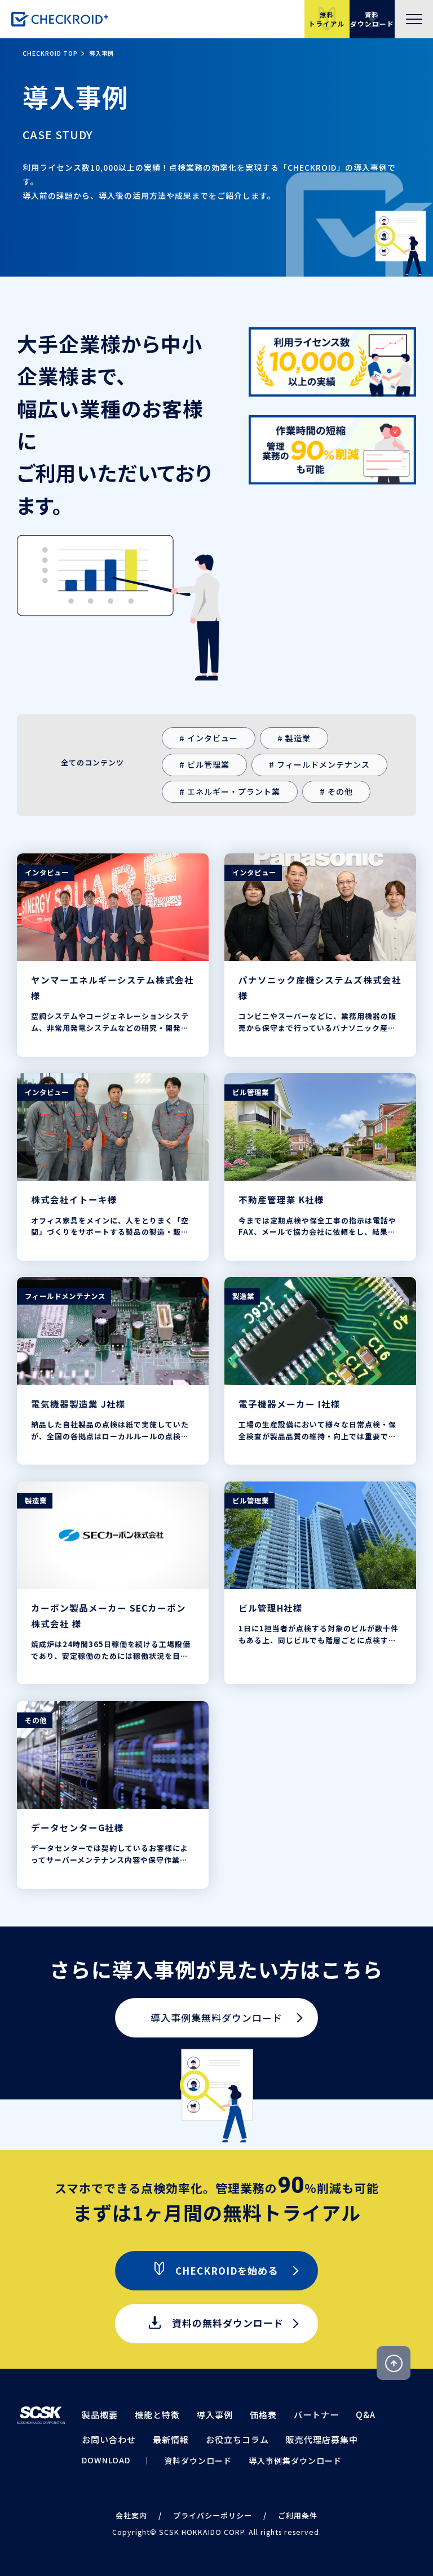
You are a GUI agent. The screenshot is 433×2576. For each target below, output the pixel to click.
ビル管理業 (208, 764)
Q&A (366, 2415)
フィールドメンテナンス (323, 764)
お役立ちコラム (237, 2439)
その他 (340, 791)
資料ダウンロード (198, 2461)
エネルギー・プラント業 (234, 791)
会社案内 (131, 2515)
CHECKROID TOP (50, 53)
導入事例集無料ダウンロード (216, 2017)
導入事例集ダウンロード (295, 2461)
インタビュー (213, 738)
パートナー (316, 2415)
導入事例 (215, 2415)
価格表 (263, 2415)
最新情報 (171, 2439)
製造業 (298, 738)
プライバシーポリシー (213, 2515)
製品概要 (100, 2415)
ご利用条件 (298, 2515)
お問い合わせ (109, 2439)
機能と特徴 (157, 2415)
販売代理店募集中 (322, 2439)
